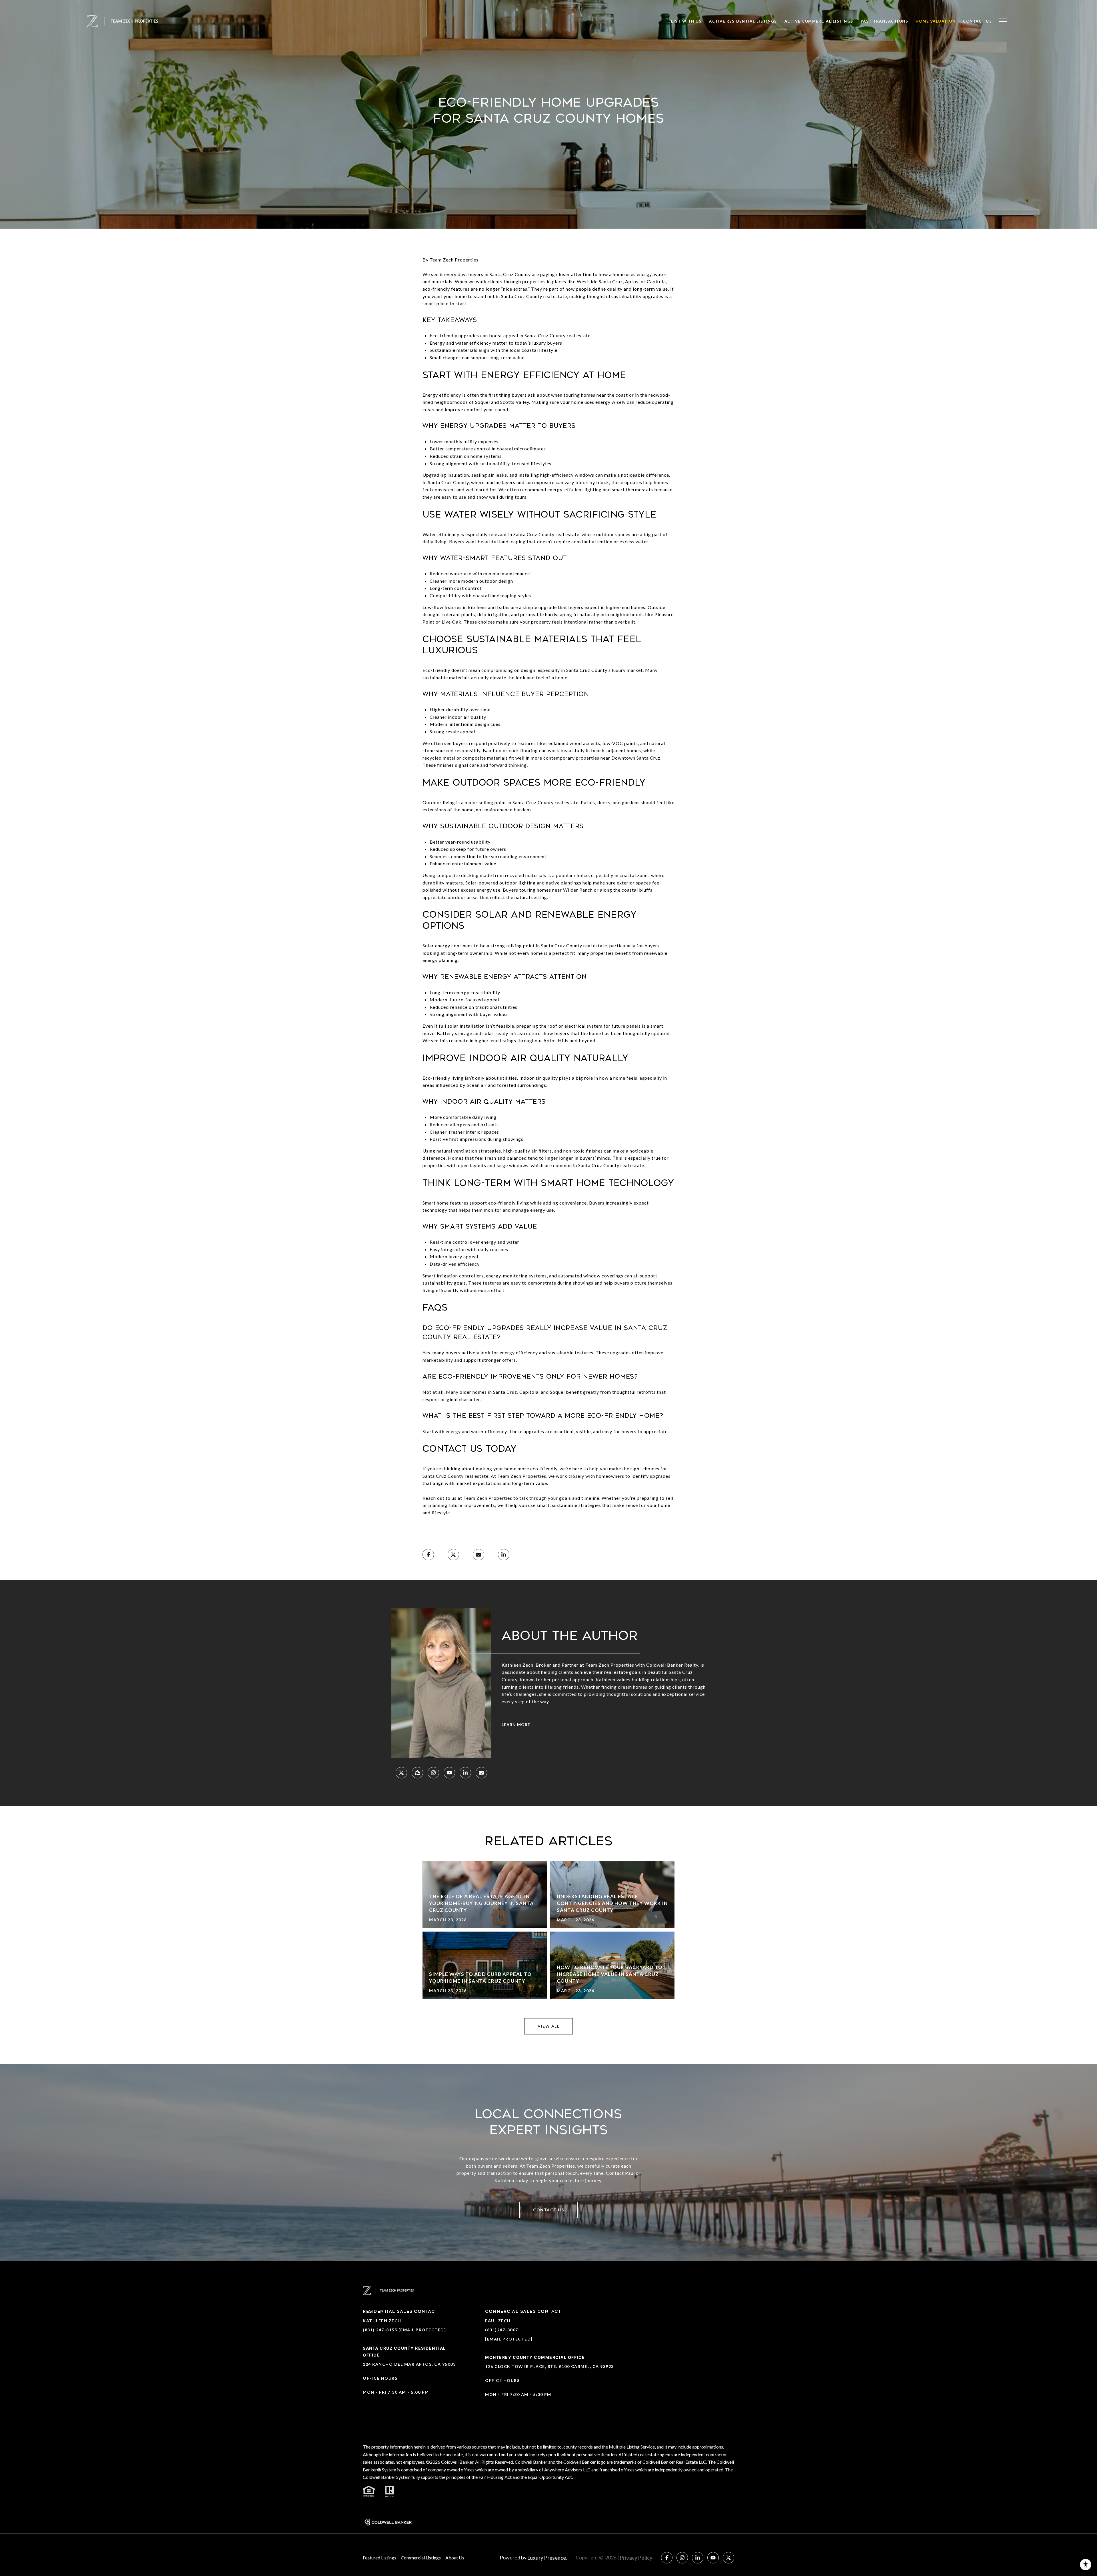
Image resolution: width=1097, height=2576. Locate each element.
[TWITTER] (401, 1773)
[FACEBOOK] (667, 2558)
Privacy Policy (636, 2558)
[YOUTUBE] (449, 1773)
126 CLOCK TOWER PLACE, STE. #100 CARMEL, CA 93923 (549, 2366)
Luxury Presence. (547, 2558)
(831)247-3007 (502, 2330)
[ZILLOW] (417, 1773)
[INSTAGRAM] (433, 1773)
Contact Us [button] (548, 2210)
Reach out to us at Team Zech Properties (467, 1498)
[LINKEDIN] (465, 1773)
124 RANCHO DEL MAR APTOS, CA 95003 (409, 2364)
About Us (455, 2558)
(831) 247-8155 (380, 2330)
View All (548, 2026)
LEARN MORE (516, 1725)
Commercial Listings (421, 2558)
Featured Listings (380, 2558)
